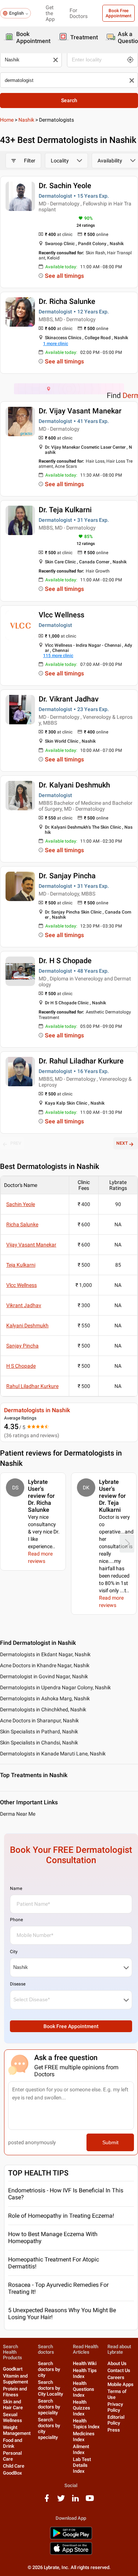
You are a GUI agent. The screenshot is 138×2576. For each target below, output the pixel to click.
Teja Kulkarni (21, 1265)
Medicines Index (84, 2437)
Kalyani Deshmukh (27, 1325)
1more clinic (56, 344)
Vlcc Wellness (61, 615)
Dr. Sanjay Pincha (67, 876)
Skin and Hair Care (13, 2405)
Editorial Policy (116, 2420)
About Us (117, 2363)
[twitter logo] (61, 2501)
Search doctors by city (49, 2369)
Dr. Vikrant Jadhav (69, 699)
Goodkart (13, 2369)
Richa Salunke (22, 1224)
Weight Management (17, 2430)
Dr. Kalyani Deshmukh (74, 785)
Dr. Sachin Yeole (65, 186)
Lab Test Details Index (82, 2465)
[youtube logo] (90, 2501)
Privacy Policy (115, 2407)
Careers (116, 2377)
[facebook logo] (47, 2501)
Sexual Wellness (13, 2417)
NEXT (122, 1143)
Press (114, 2430)
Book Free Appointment (118, 13)
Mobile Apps (121, 2384)
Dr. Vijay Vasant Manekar (80, 411)
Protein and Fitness (15, 2392)
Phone (16, 1920)
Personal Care (12, 2456)
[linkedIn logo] (75, 2501)
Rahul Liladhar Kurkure (32, 1386)
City (14, 1952)
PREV (16, 1143)
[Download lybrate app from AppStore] (71, 2553)
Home (7, 120)
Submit (110, 2142)
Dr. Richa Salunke (67, 301)
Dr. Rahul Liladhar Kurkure (81, 1061)
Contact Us (119, 2370)
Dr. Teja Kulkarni (65, 510)
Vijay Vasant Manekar (31, 1245)
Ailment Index (81, 2449)
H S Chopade (21, 1366)
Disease (18, 1984)
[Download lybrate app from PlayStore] (71, 2538)
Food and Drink (13, 2443)
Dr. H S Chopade (65, 961)
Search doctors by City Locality (50, 2388)
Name (16, 1888)
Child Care (14, 2466)
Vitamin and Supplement (15, 2379)
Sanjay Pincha (22, 1346)
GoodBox (13, 2473)
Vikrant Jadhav (24, 1305)
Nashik (26, 120)
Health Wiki (85, 2363)
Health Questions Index (84, 2389)
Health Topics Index (86, 2424)
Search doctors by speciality (49, 2407)
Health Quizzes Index (82, 2408)
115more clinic (58, 656)
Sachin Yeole (21, 1204)
